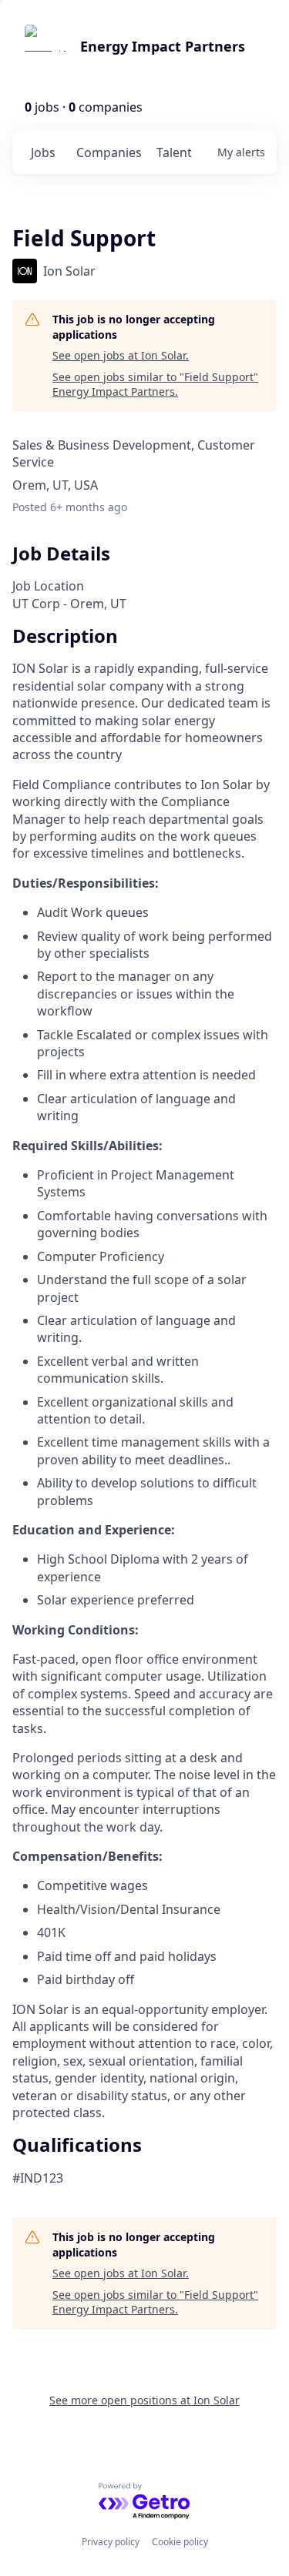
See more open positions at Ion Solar (144, 2400)
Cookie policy (180, 2542)
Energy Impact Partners (163, 46)
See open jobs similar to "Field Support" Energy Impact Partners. (155, 385)
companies (109, 152)
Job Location (48, 586)
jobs (43, 152)
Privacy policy (111, 2542)
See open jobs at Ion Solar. (121, 355)
